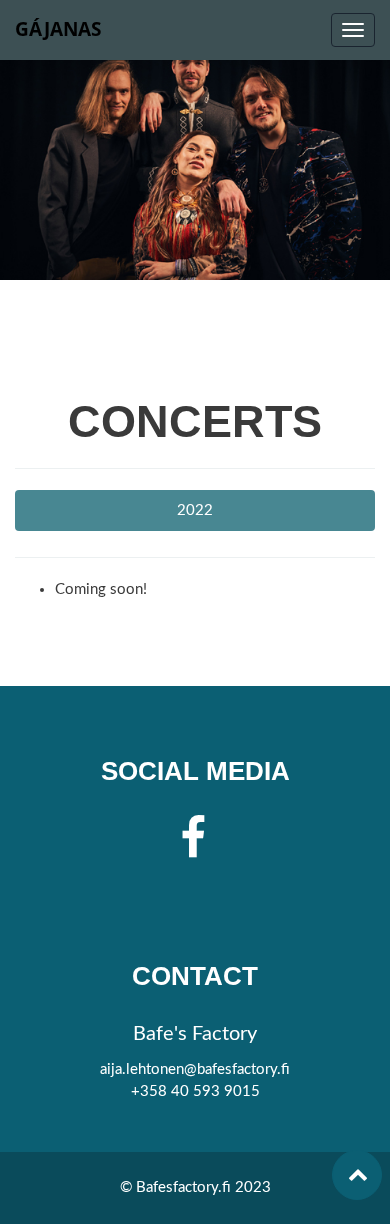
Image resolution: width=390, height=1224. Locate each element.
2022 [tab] (195, 510)
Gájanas (58, 29)
